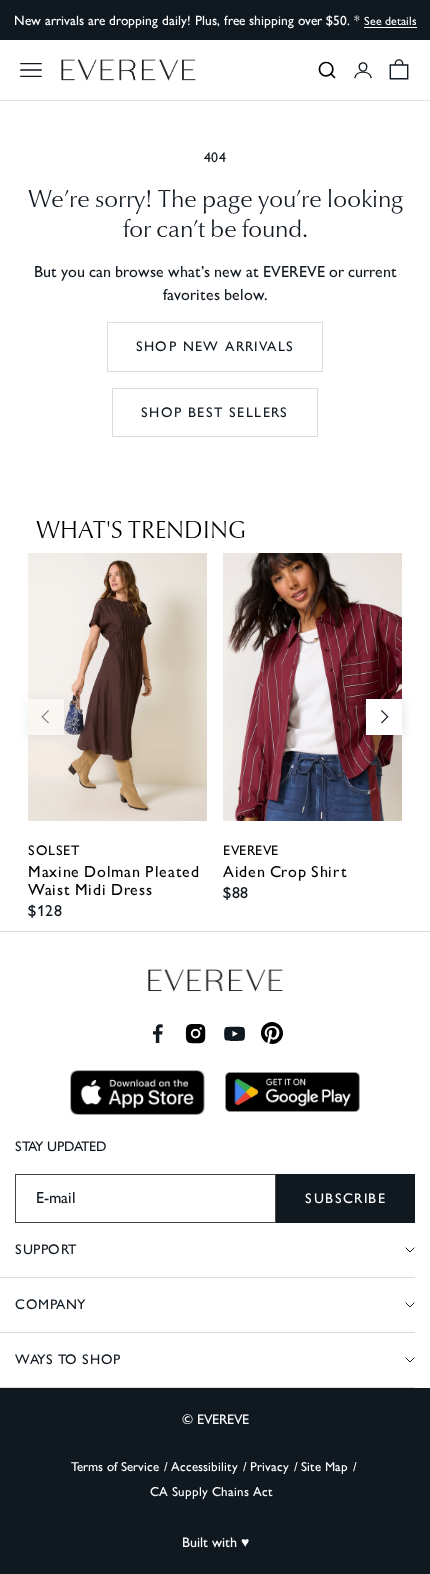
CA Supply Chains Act (211, 1491)
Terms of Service (115, 1466)
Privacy (269, 1466)
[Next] (384, 717)
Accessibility (204, 1466)
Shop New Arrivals (215, 346)
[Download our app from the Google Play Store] (292, 1092)
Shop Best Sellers (215, 412)
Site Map (324, 1466)
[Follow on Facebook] (157, 1033)
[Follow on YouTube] (234, 1033)
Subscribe (345, 1198)
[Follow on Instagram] (195, 1033)
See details (390, 21)
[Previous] (46, 717)
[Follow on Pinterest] (272, 1033)
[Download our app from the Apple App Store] (137, 1092)
